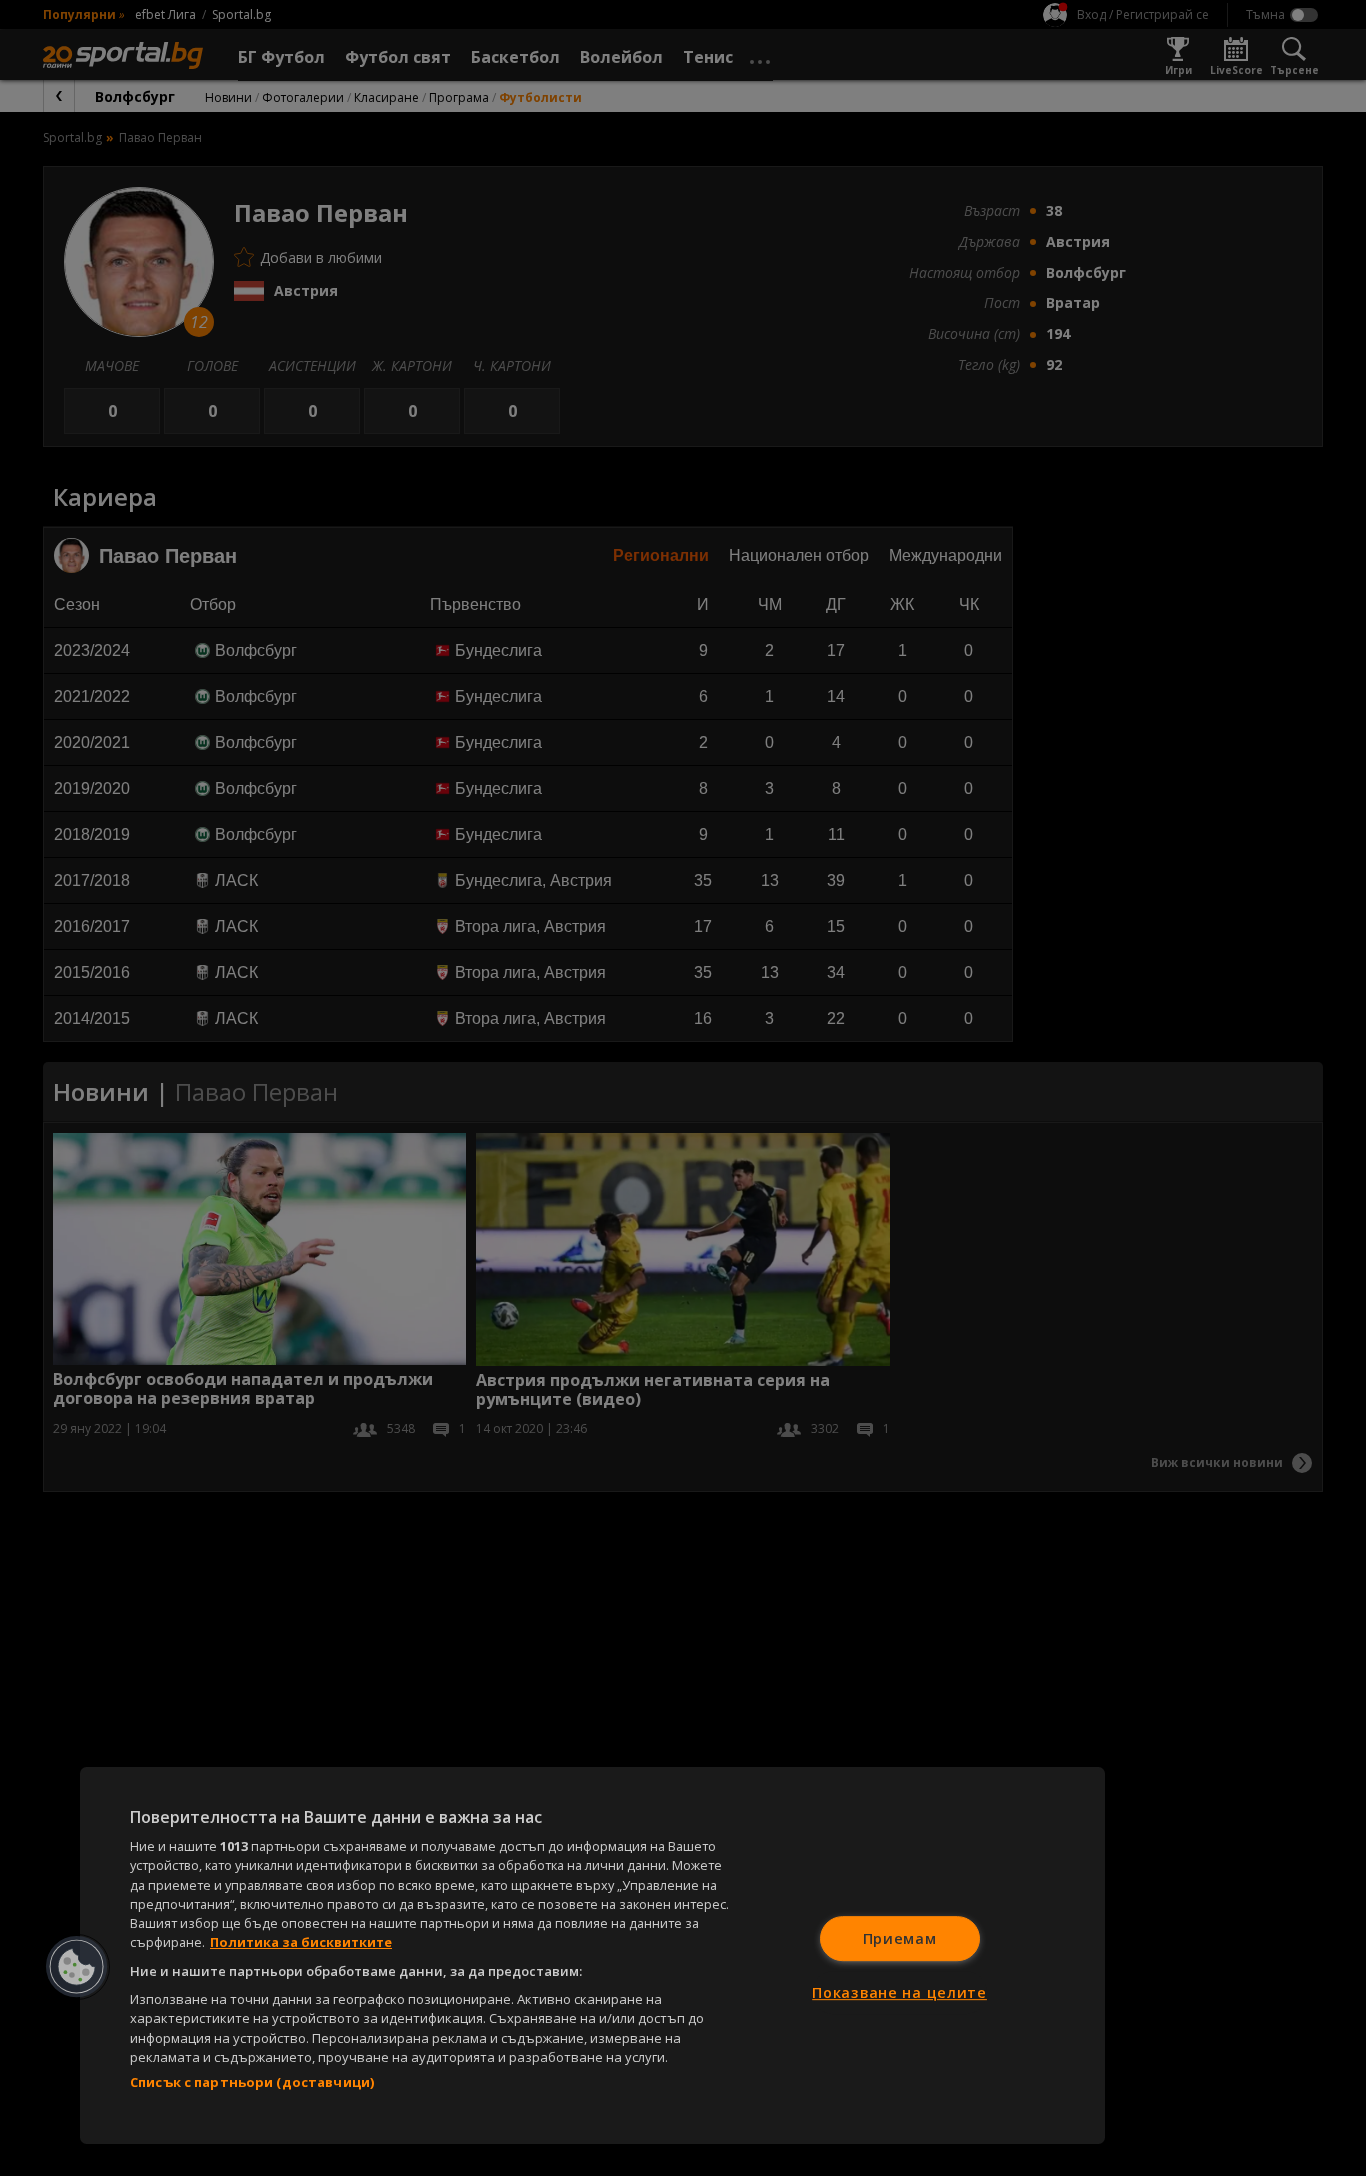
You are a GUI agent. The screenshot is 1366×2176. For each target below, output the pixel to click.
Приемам (900, 1938)
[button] (77, 1967)
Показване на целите (899, 1992)
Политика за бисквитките (301, 1942)
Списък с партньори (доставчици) (252, 2082)
